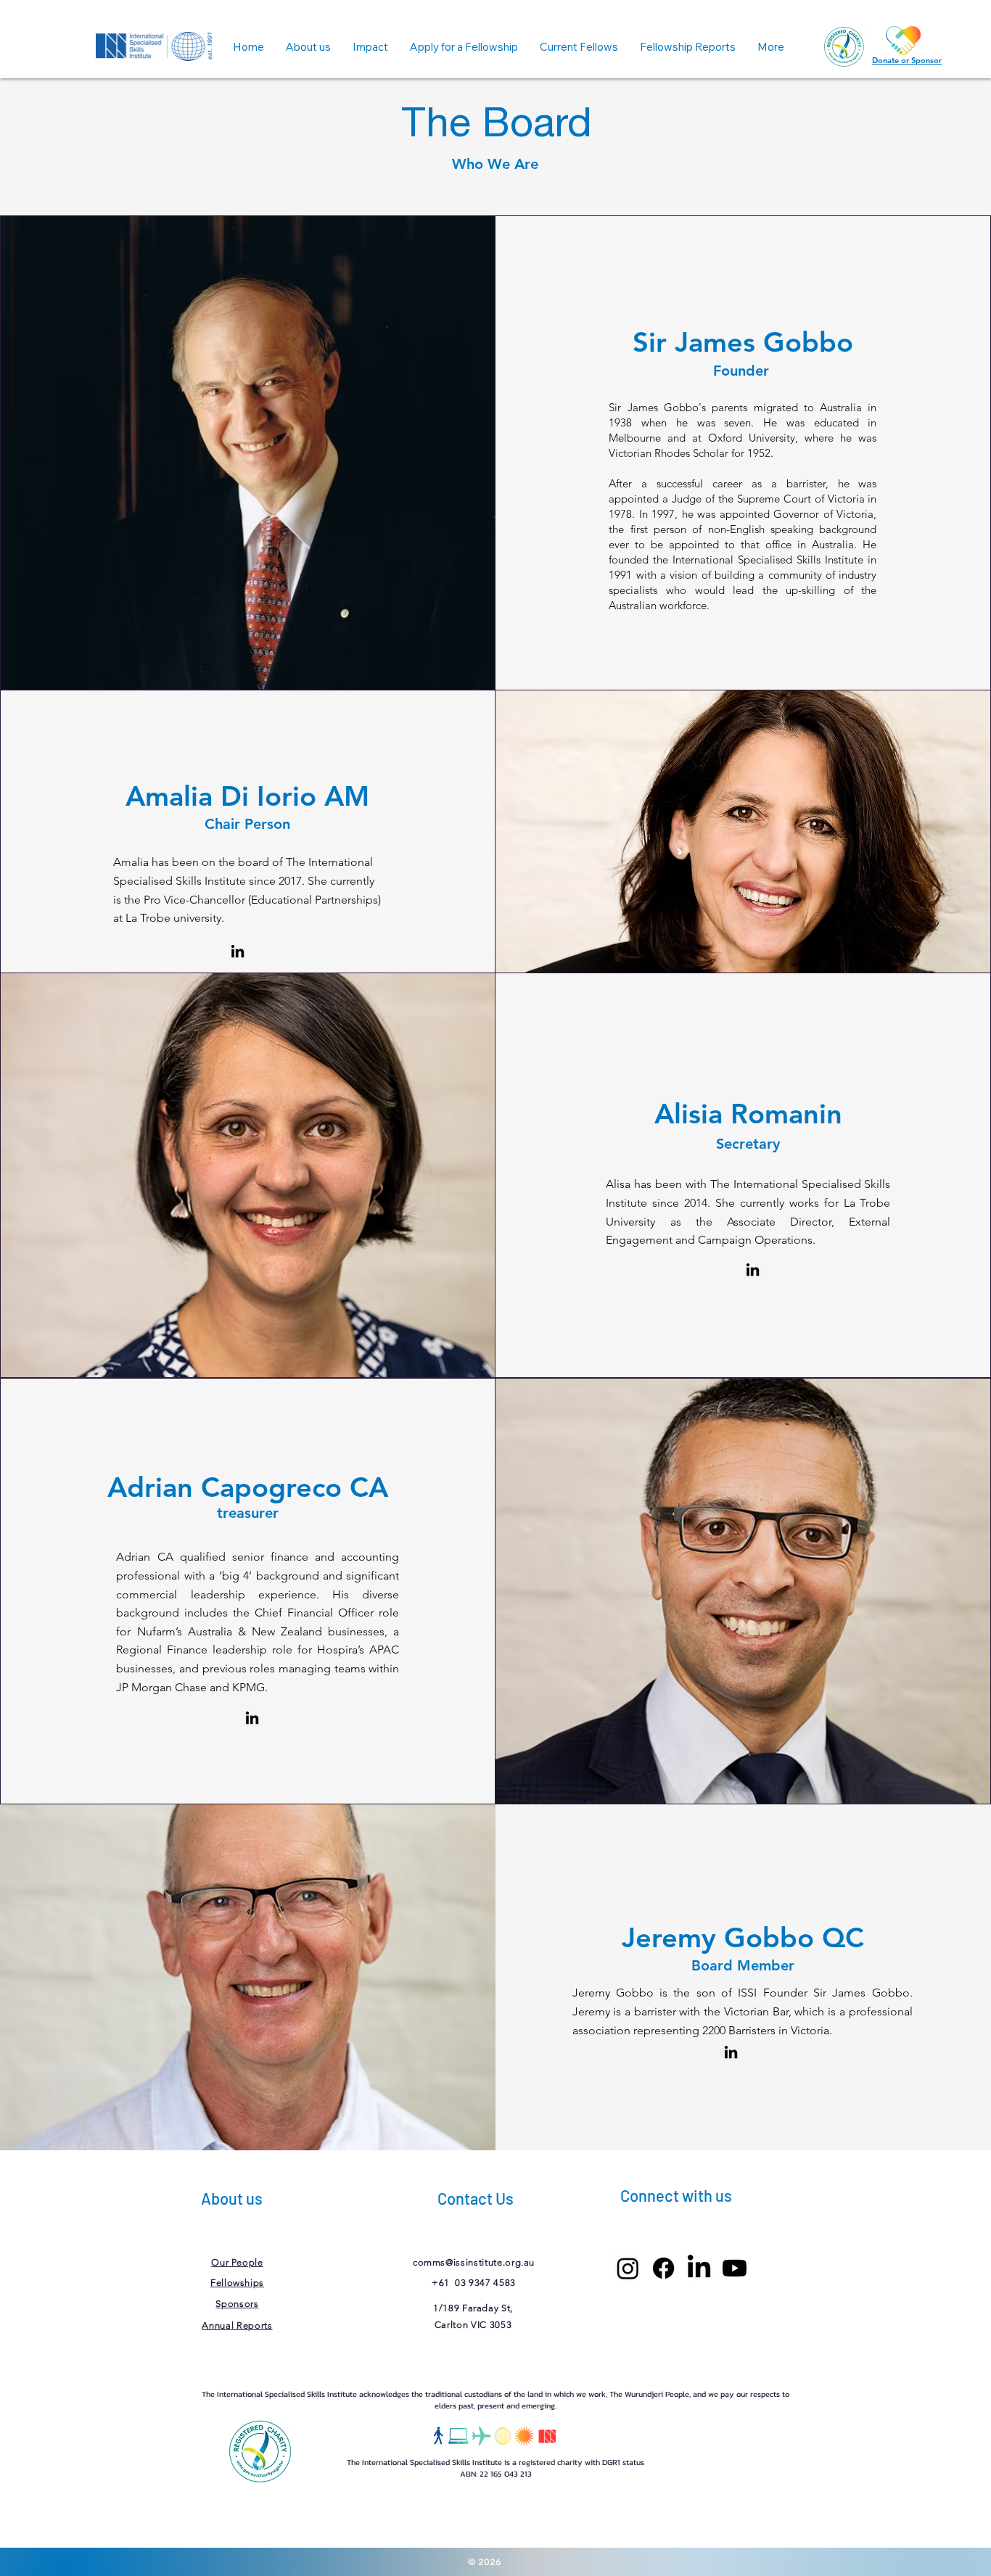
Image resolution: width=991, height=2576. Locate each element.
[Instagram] (628, 2268)
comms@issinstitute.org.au (474, 2262)
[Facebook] (663, 2268)
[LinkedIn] (731, 2052)
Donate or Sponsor (907, 60)
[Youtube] (735, 2268)
